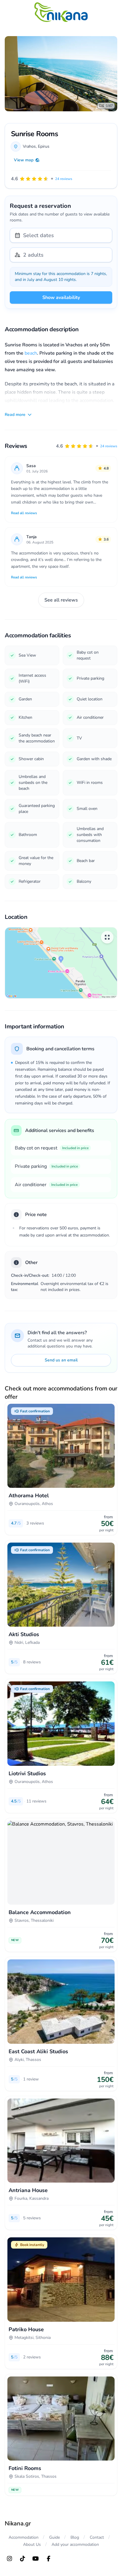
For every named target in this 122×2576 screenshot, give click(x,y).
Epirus (44, 146)
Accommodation (24, 2537)
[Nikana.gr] (61, 12)
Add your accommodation (75, 2544)
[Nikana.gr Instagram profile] (9, 2559)
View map (24, 160)
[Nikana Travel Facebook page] (49, 2559)
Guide (54, 2537)
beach (31, 353)
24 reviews (109, 446)
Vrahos (29, 146)
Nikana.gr (18, 2523)
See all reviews (61, 600)
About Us (32, 2544)
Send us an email (61, 1360)
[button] (87, 446)
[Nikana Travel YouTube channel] (36, 2559)
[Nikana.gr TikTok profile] (23, 2559)
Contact (97, 2537)
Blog (75, 2537)
